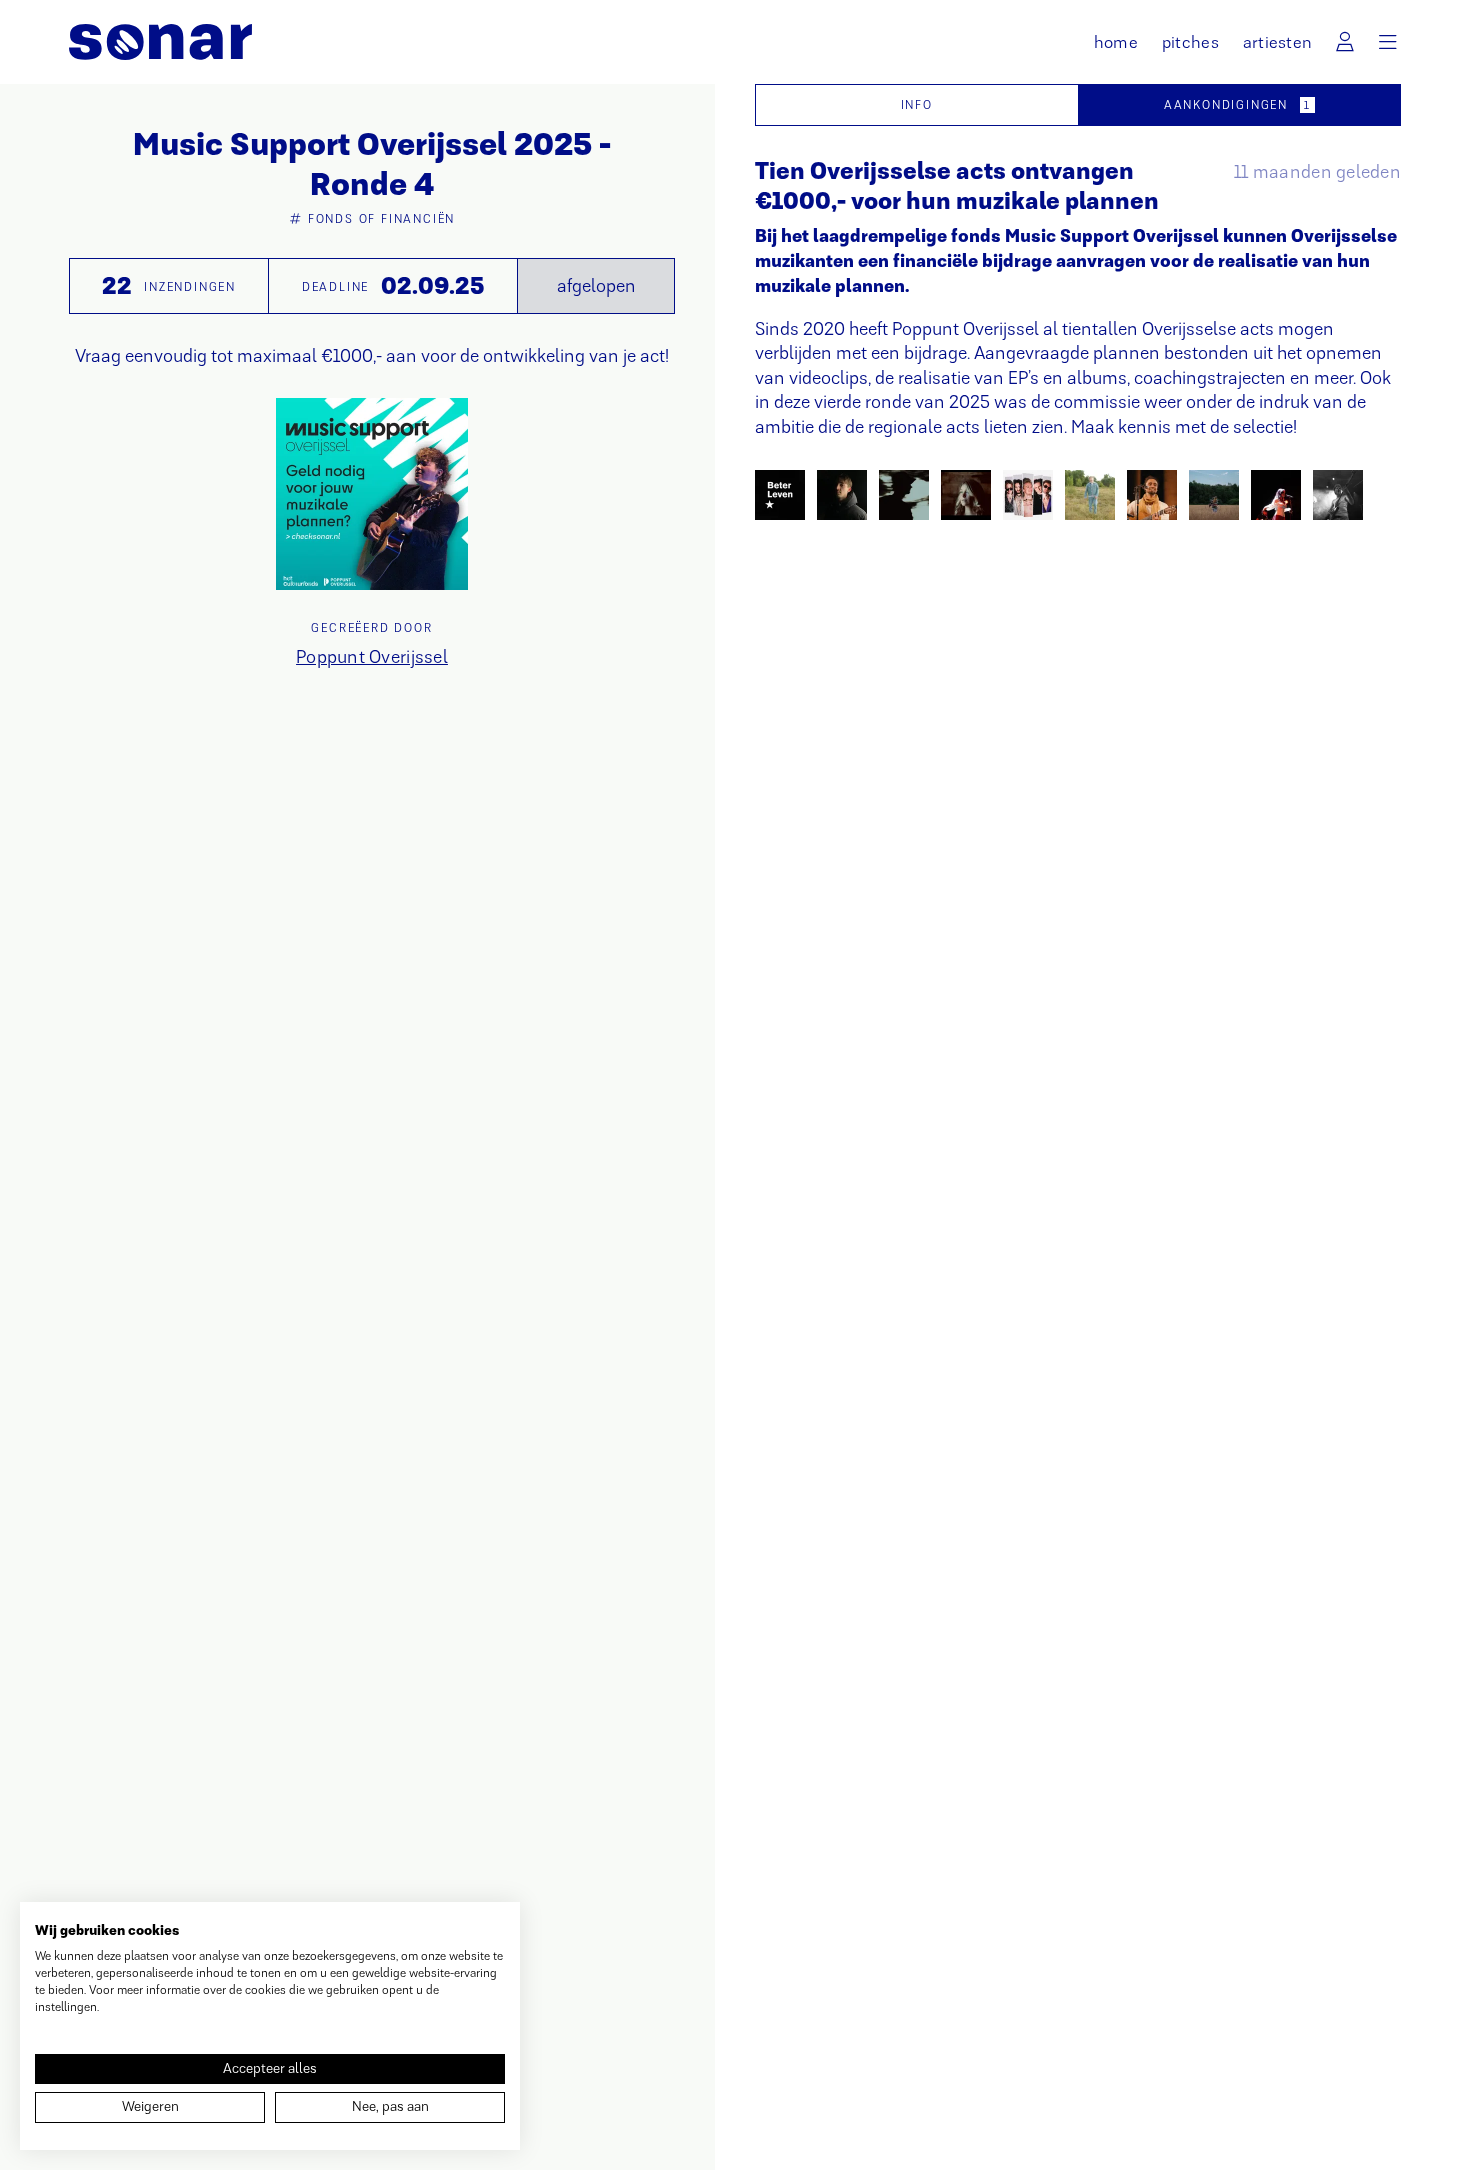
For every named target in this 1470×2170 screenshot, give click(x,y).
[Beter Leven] (780, 495)
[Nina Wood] (1214, 495)
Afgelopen (596, 286)
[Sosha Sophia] (1276, 495)
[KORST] (1028, 495)
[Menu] (1388, 42)
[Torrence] (1338, 495)
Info (917, 105)
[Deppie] (842, 495)
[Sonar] (160, 42)
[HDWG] (966, 495)
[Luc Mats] (1090, 495)
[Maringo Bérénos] (1152, 495)
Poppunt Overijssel (372, 657)
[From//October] (904, 495)
